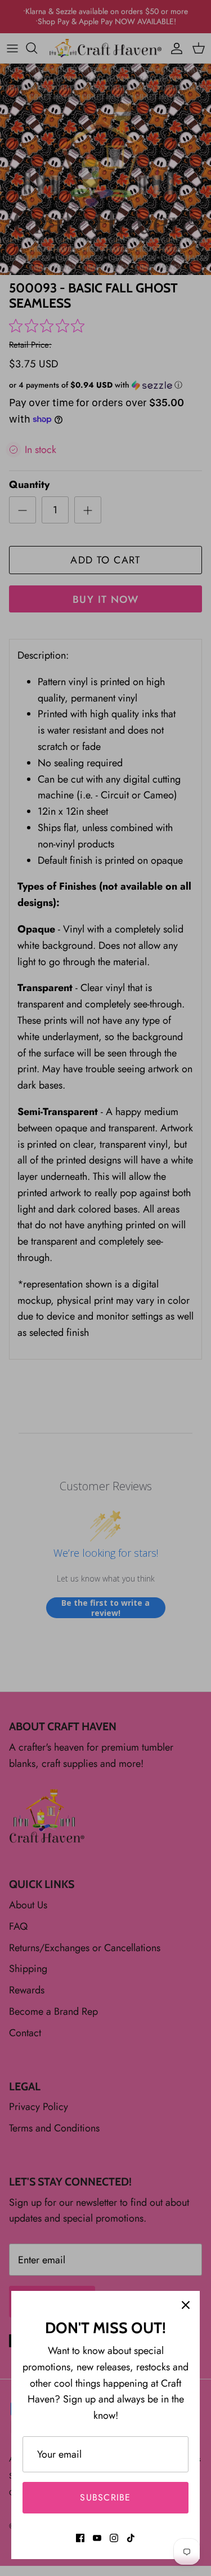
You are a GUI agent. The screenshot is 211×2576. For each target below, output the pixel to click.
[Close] (186, 2305)
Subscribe (105, 2497)
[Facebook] (80, 2538)
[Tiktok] (131, 2538)
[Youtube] (97, 2538)
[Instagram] (114, 2538)
